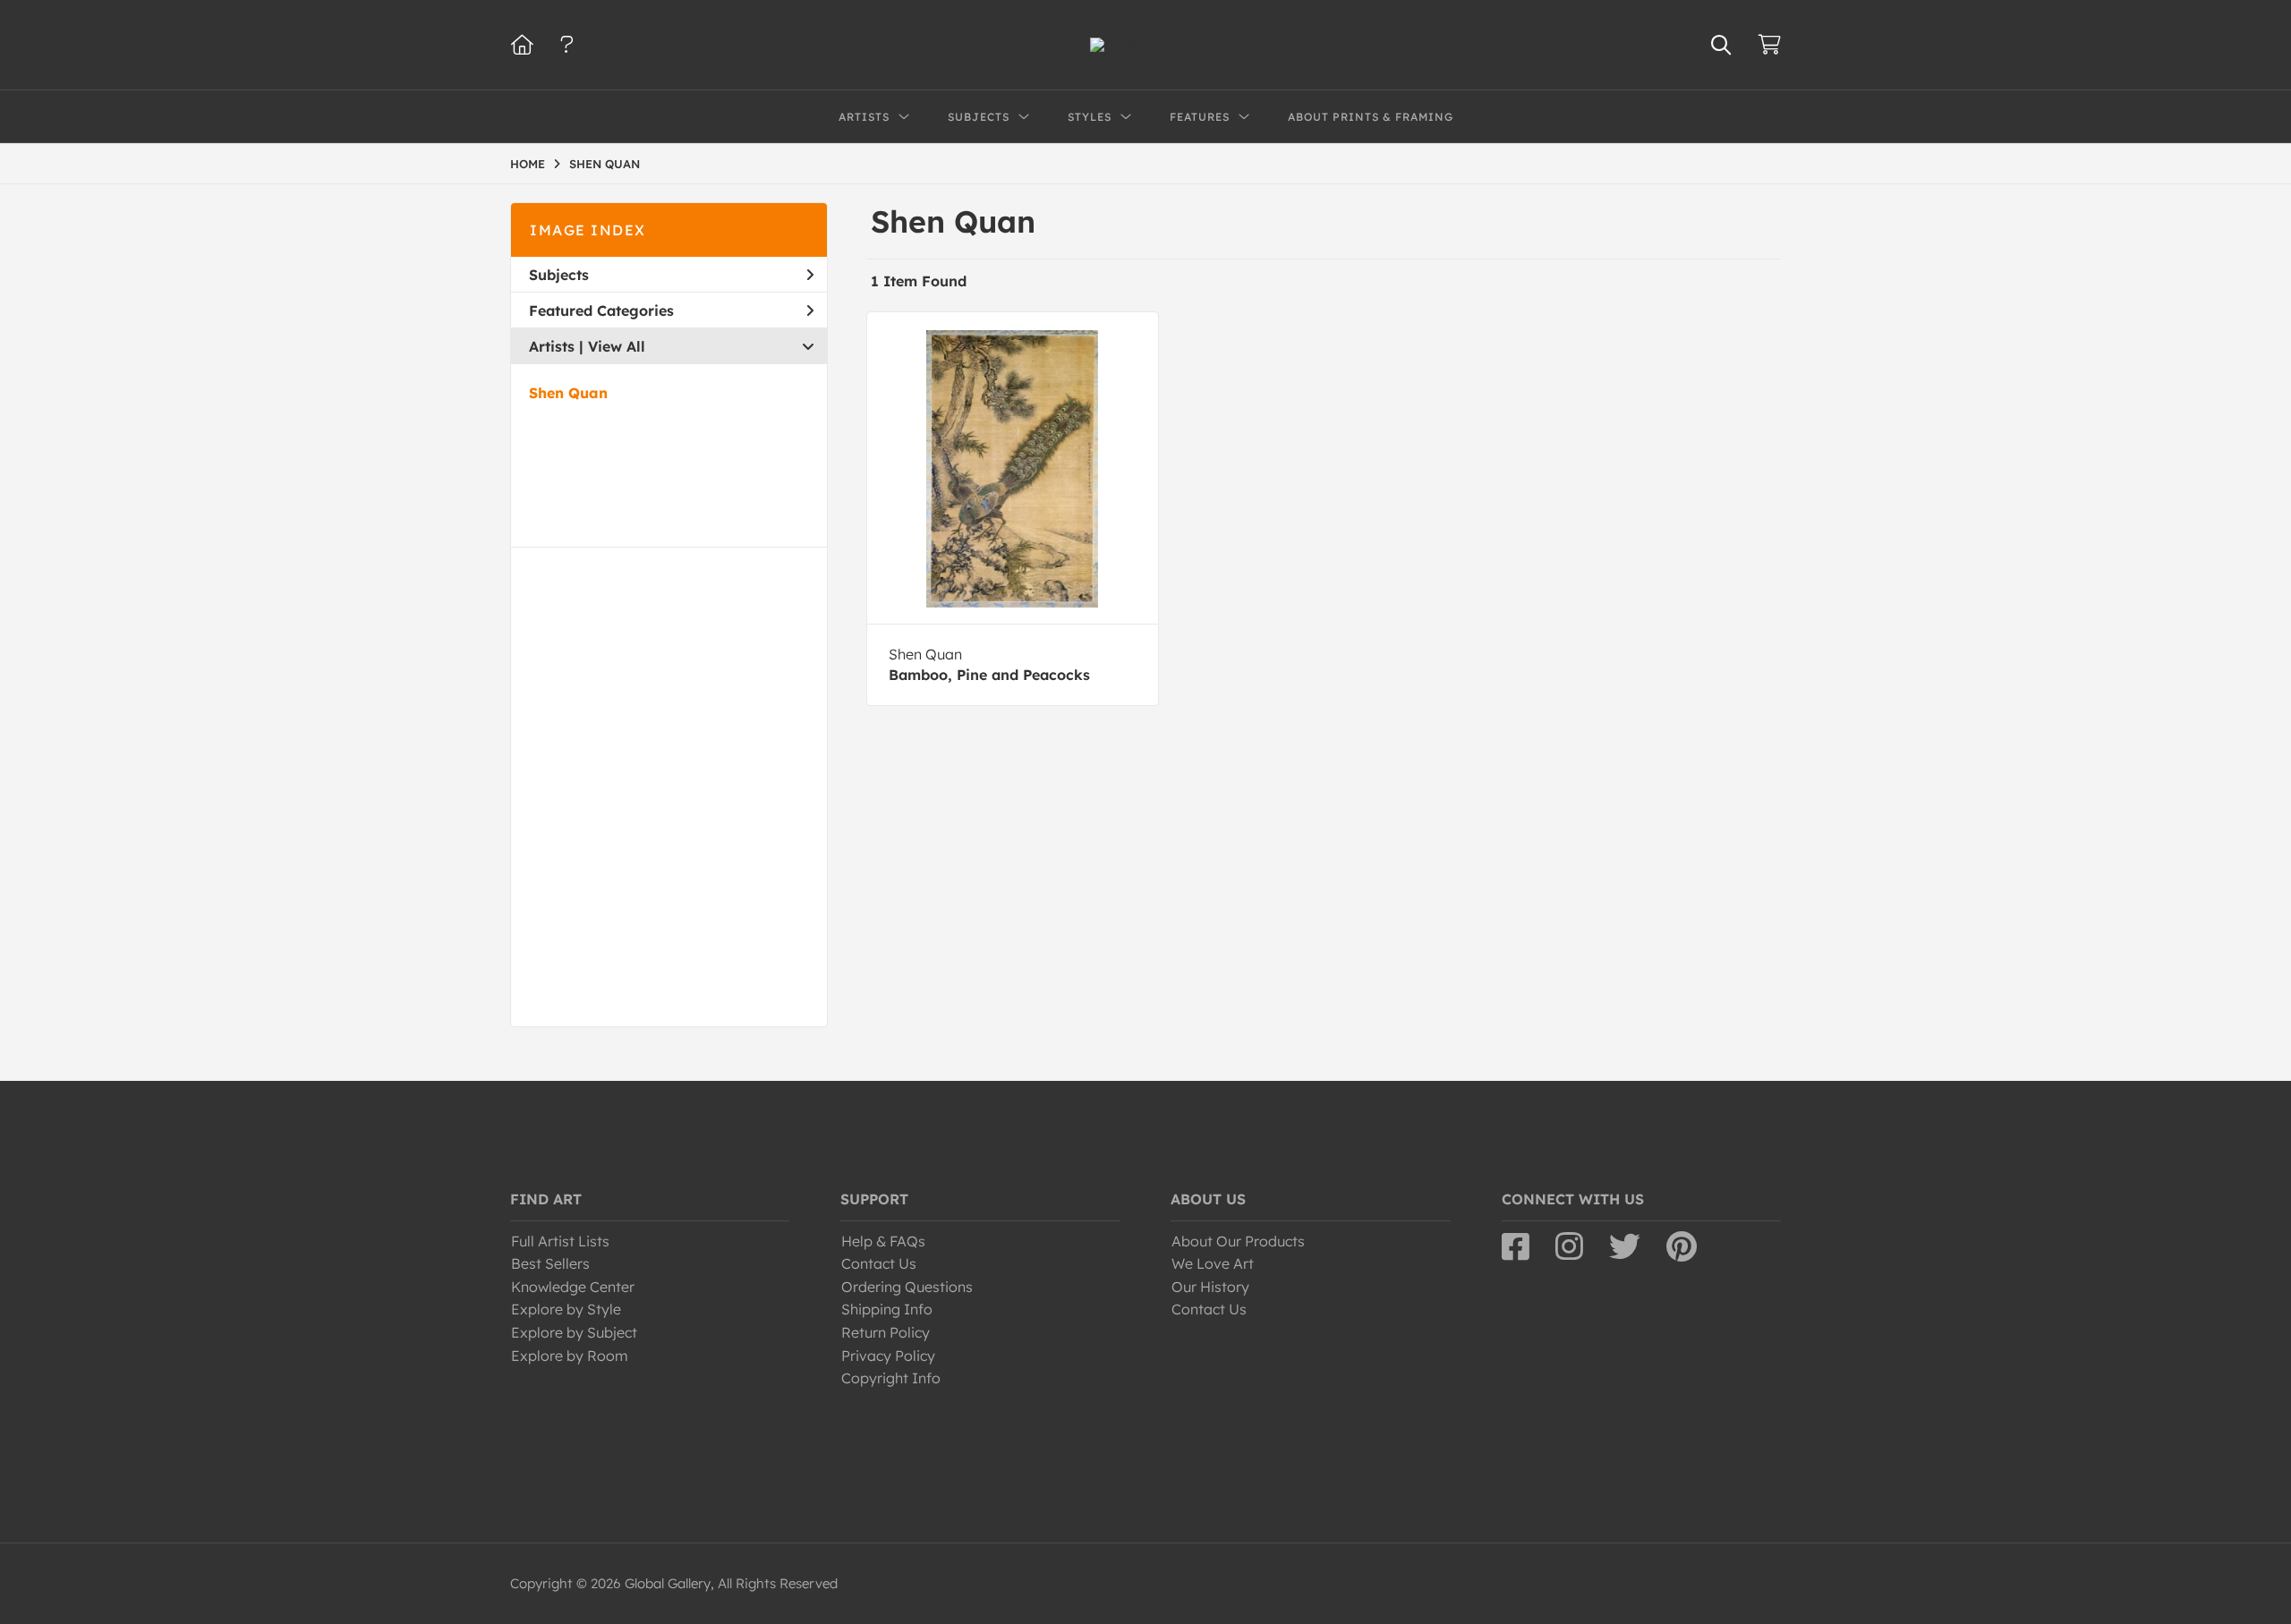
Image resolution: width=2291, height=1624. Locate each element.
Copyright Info (891, 1378)
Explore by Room (570, 1356)
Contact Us (879, 1263)
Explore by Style (566, 1309)
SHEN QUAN (605, 164)
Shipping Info (887, 1309)
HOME (528, 164)
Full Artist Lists (560, 1241)
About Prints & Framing (1371, 117)
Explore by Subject (574, 1332)
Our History (1210, 1287)
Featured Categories (601, 310)
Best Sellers (550, 1263)
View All (617, 346)
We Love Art (1213, 1263)
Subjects (559, 275)
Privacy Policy (888, 1356)
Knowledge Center (573, 1287)
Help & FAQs (883, 1241)
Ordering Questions (907, 1287)
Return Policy (886, 1332)
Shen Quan (568, 393)
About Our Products (1238, 1241)
